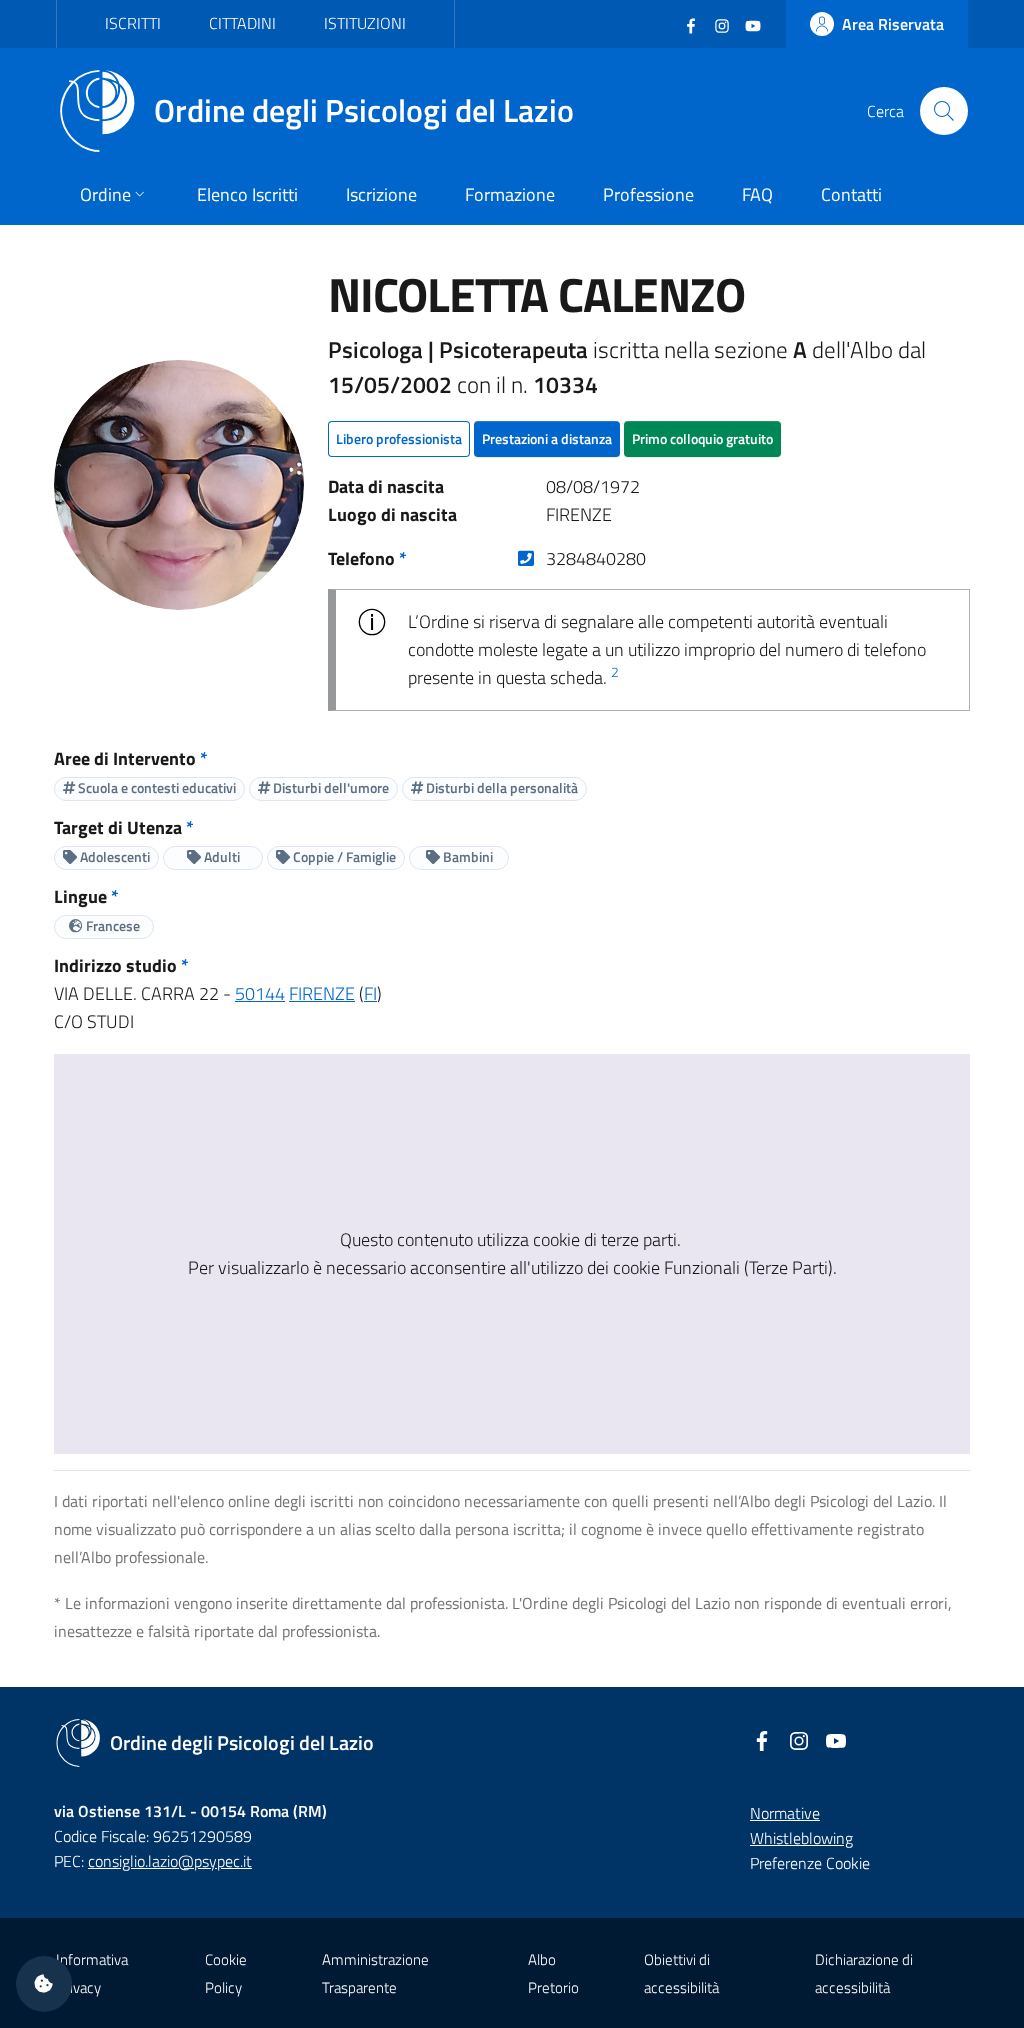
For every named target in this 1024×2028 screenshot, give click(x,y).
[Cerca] (944, 111)
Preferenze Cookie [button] (810, 1863)
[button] (44, 1984)
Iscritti (133, 23)
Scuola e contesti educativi (155, 787)
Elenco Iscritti (247, 194)
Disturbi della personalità (500, 787)
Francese (111, 925)
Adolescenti (113, 856)
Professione (648, 194)
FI (370, 993)
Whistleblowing (801, 1838)
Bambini (466, 856)
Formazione (510, 194)
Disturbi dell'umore (329, 787)
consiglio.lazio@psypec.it (170, 1861)
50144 (260, 993)
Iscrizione (381, 194)
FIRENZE (322, 993)
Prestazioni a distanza (547, 438)
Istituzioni (365, 23)
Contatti (851, 194)
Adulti (220, 856)
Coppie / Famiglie (343, 856)
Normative (785, 1813)
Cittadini (242, 23)
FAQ (757, 194)
